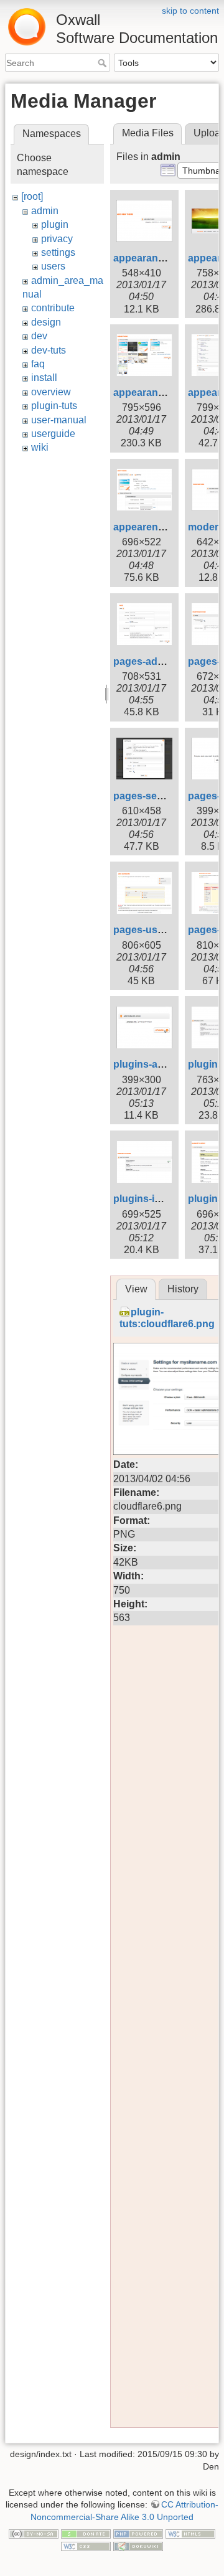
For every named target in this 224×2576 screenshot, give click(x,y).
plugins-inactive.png (161, 1199)
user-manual (59, 420)
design (46, 322)
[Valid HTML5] (190, 2534)
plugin (55, 224)
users (53, 266)
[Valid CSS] (86, 2545)
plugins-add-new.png (163, 1064)
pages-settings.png (159, 796)
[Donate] (86, 2534)
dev (39, 336)
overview (51, 392)
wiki (40, 447)
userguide (53, 434)
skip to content (190, 11)
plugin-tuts (54, 406)
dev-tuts (49, 350)
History (183, 1289)
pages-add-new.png (160, 661)
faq (38, 364)
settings (58, 252)
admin (45, 211)
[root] (32, 196)
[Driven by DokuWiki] (138, 2545)
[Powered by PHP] (138, 2534)
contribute (53, 308)
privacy (57, 239)
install (44, 378)
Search (104, 63)
